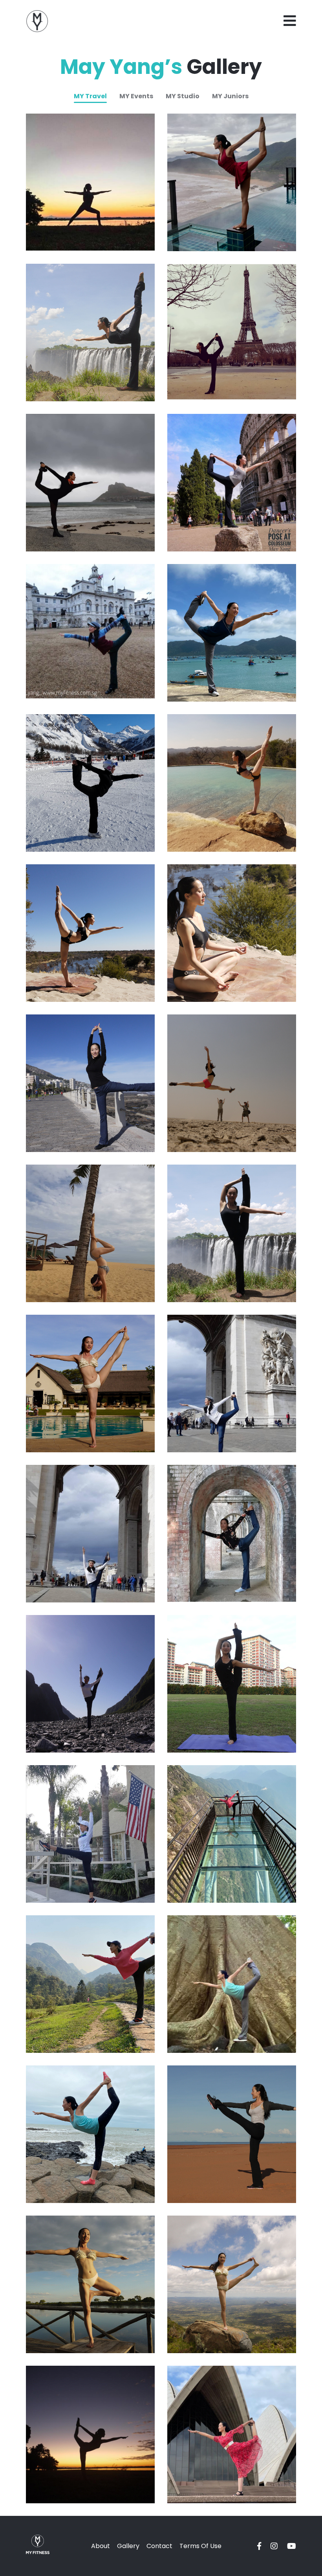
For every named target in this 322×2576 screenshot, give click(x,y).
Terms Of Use (200, 2546)
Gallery (128, 2546)
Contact (159, 2546)
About (101, 2546)
